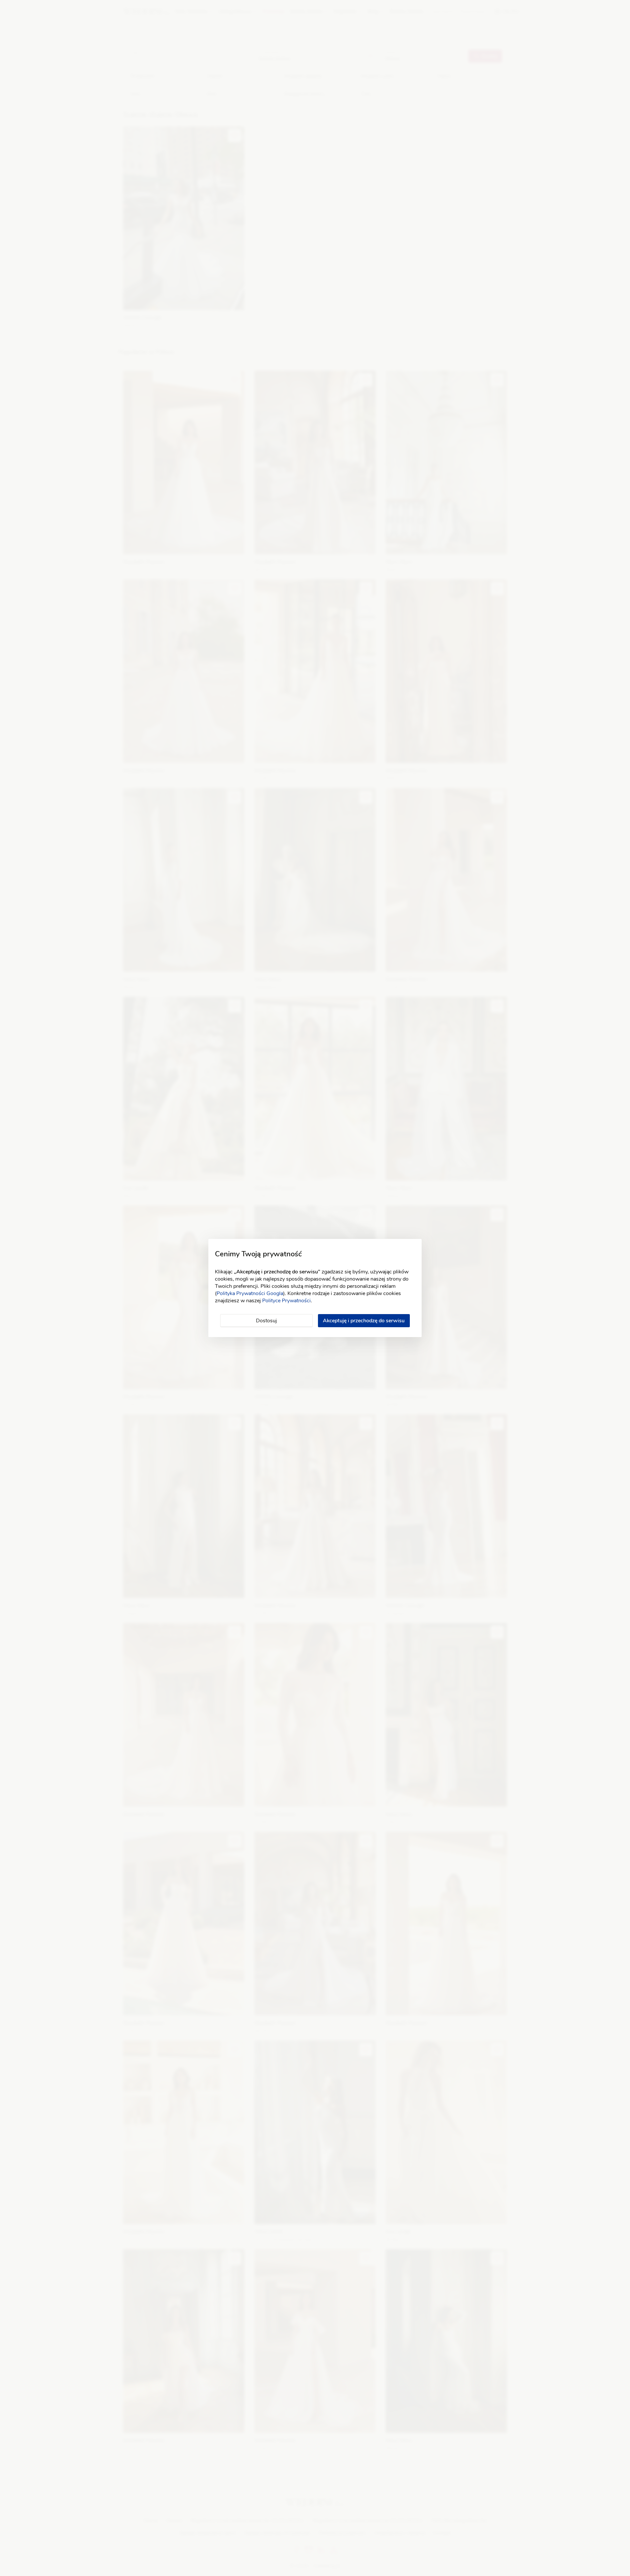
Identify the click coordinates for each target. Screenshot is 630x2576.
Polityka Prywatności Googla (250, 1293)
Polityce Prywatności (286, 1301)
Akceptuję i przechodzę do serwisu (364, 1321)
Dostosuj (266, 1321)
